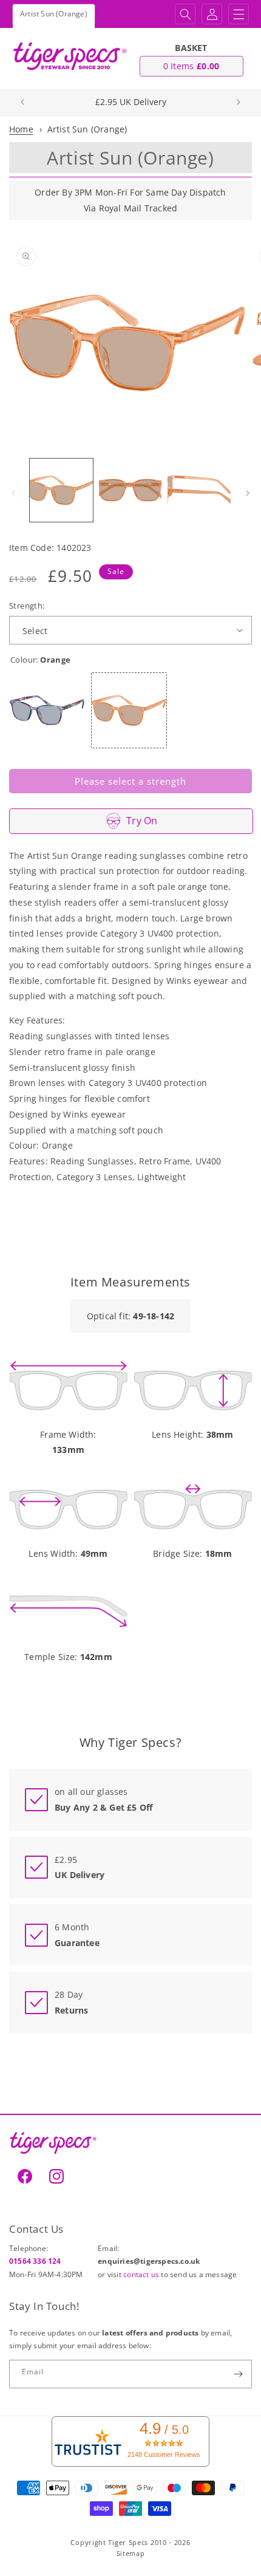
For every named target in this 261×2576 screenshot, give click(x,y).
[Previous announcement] (22, 102)
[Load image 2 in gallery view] (130, 490)
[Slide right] (248, 493)
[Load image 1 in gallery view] (61, 490)
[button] (185, 14)
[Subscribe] (238, 2374)
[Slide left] (13, 493)
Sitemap (131, 2553)
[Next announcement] (239, 102)
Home (21, 129)
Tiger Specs (128, 2542)
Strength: (27, 606)
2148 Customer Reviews (164, 2455)
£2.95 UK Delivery (131, 102)
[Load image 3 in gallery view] (199, 490)
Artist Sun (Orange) (87, 129)
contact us (142, 2274)
